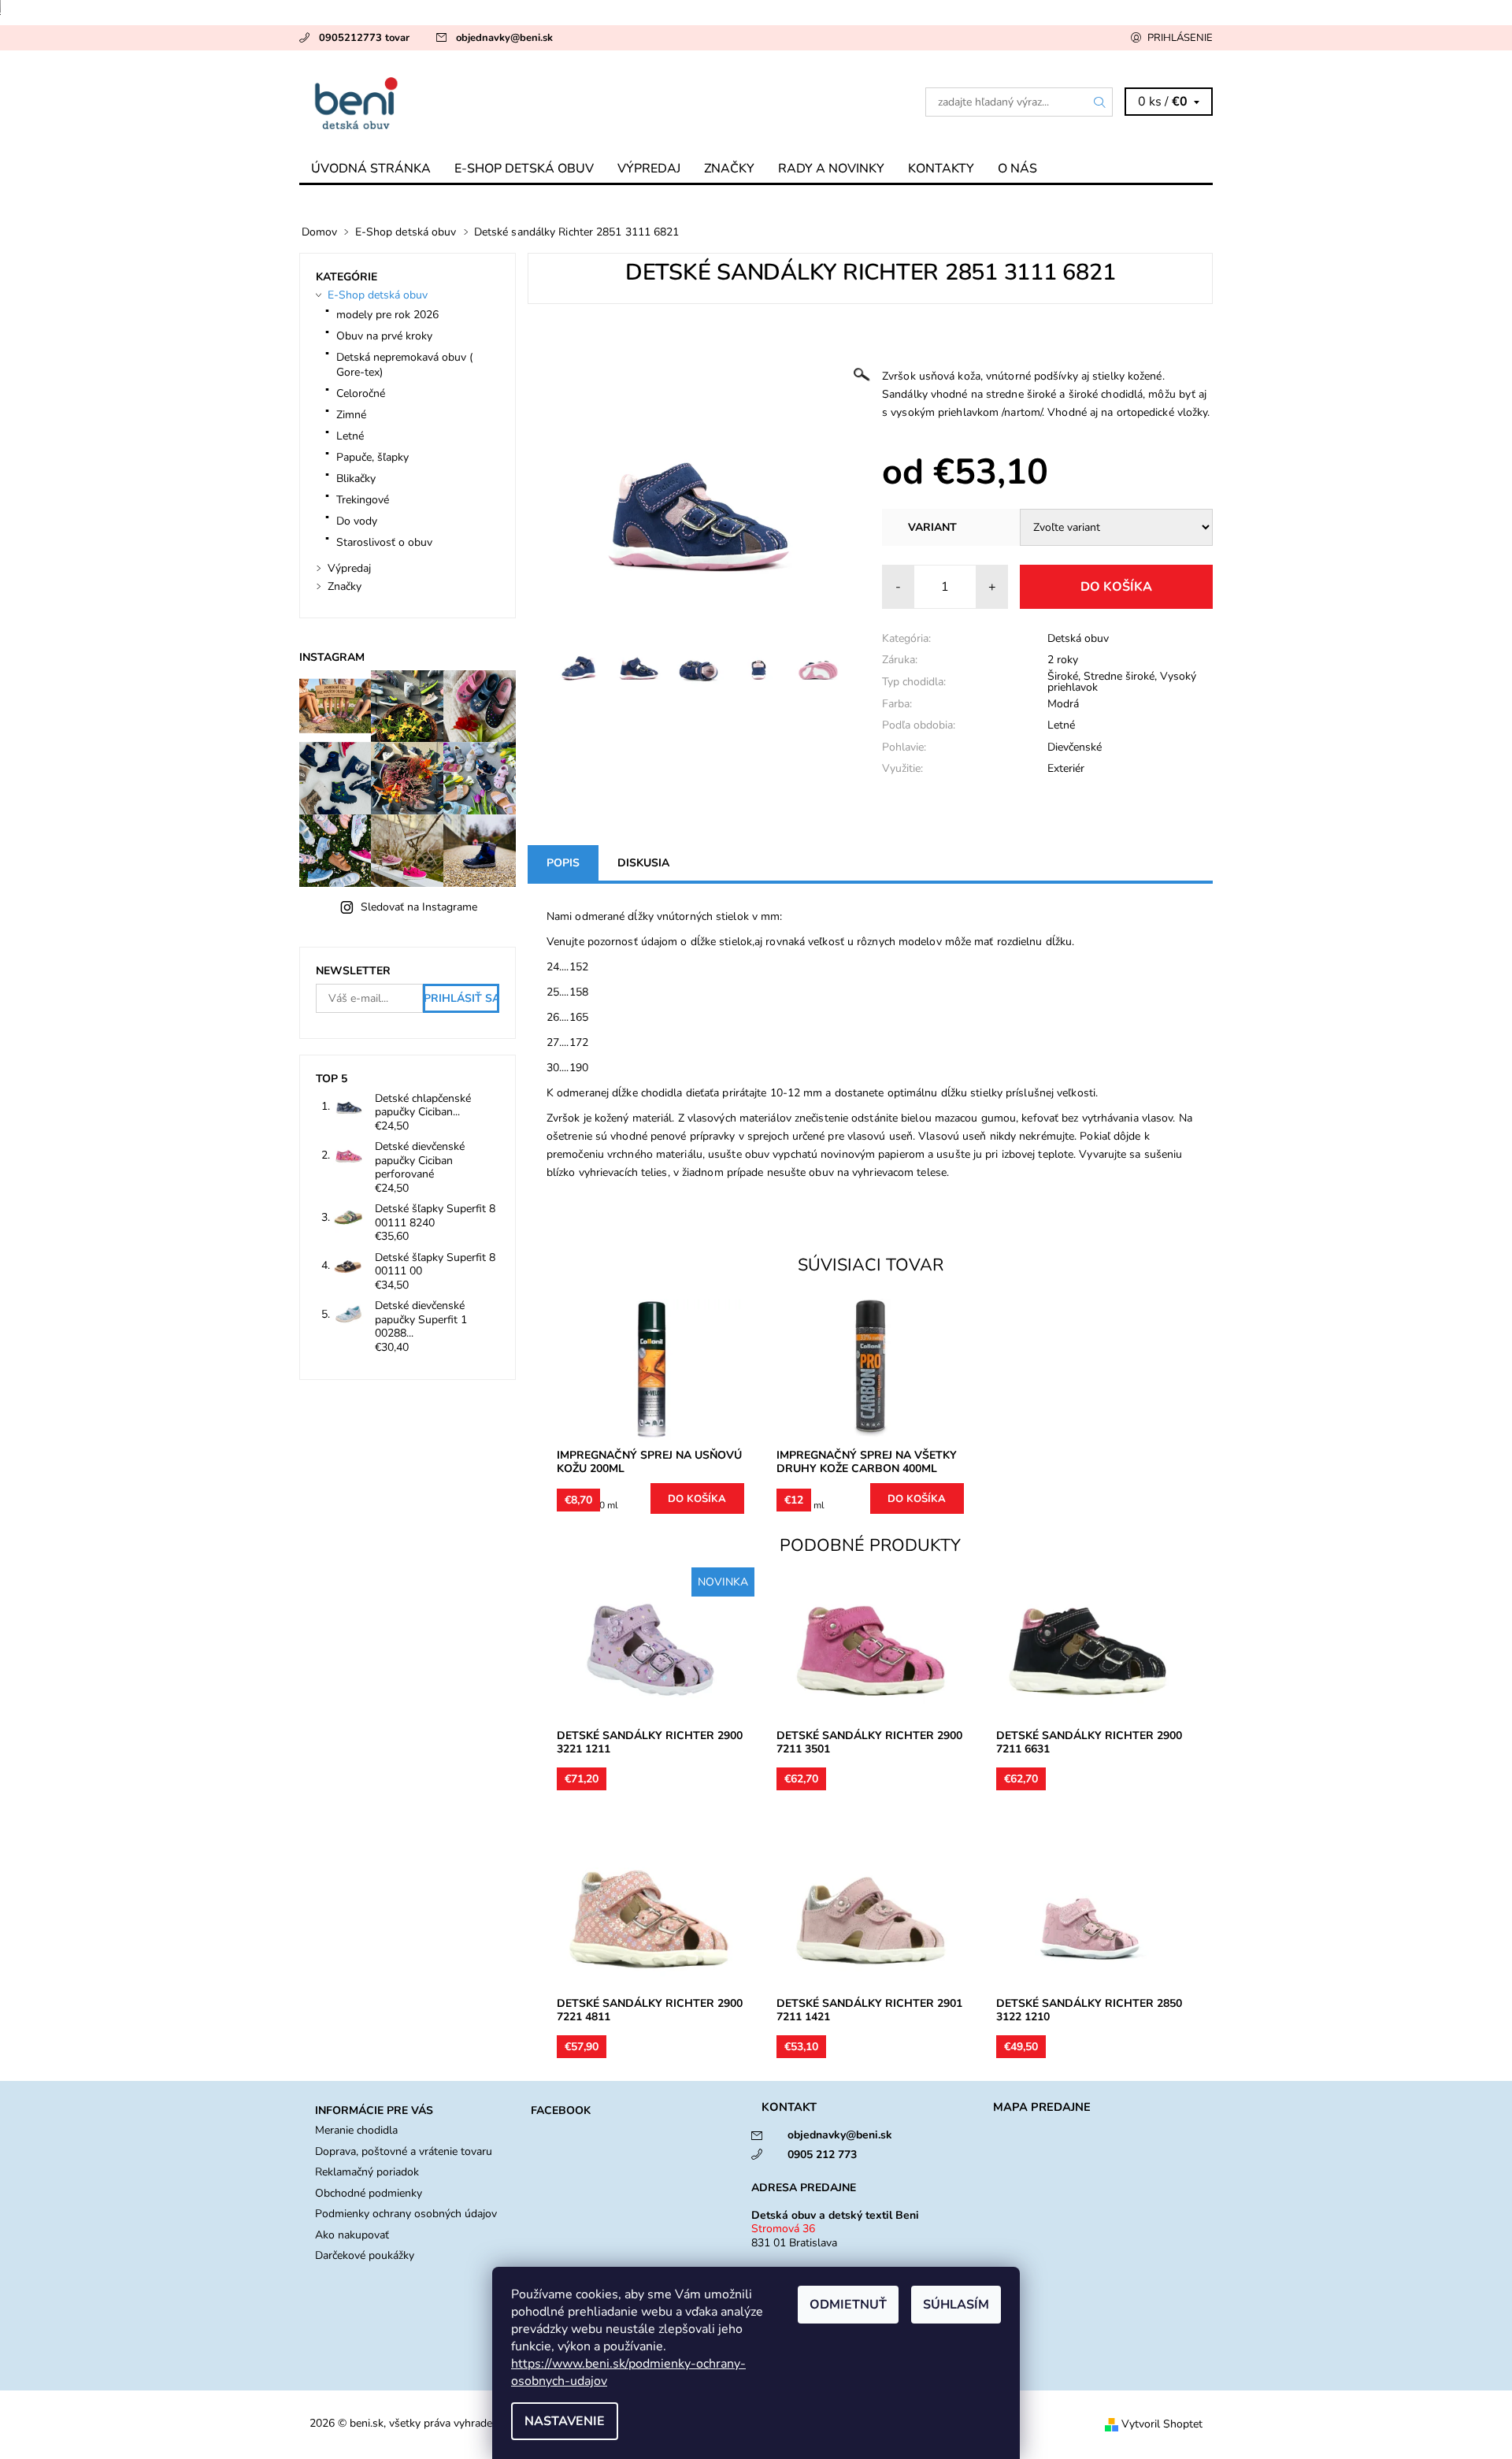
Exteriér (1066, 768)
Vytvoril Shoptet (1162, 2424)
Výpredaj (649, 169)
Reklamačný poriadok (367, 2172)
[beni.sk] (528, 102)
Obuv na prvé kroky (384, 336)
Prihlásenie (1180, 38)
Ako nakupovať (352, 2235)
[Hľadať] (1100, 102)
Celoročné (361, 393)
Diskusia (643, 863)
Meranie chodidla (356, 2130)
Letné (1061, 725)
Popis (563, 863)
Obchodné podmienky (369, 2193)
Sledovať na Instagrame (419, 907)
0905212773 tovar (364, 38)
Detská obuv (1078, 638)
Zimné (351, 415)
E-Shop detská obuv (524, 169)
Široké (1063, 676)
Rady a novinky (831, 169)
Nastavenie (565, 2421)
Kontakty (941, 169)
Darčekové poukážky (365, 2255)
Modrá (1063, 704)
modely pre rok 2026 (387, 315)
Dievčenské (1075, 747)
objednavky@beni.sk (504, 38)
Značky (729, 169)
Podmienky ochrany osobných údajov (406, 2214)
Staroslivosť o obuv (384, 542)
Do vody (357, 521)
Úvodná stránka (371, 169)
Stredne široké (1119, 676)
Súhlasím (956, 2305)
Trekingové (363, 500)
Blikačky (356, 478)
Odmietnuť (848, 2305)
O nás (1017, 169)
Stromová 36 (783, 2229)
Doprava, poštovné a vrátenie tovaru (404, 2151)
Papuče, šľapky (372, 457)
